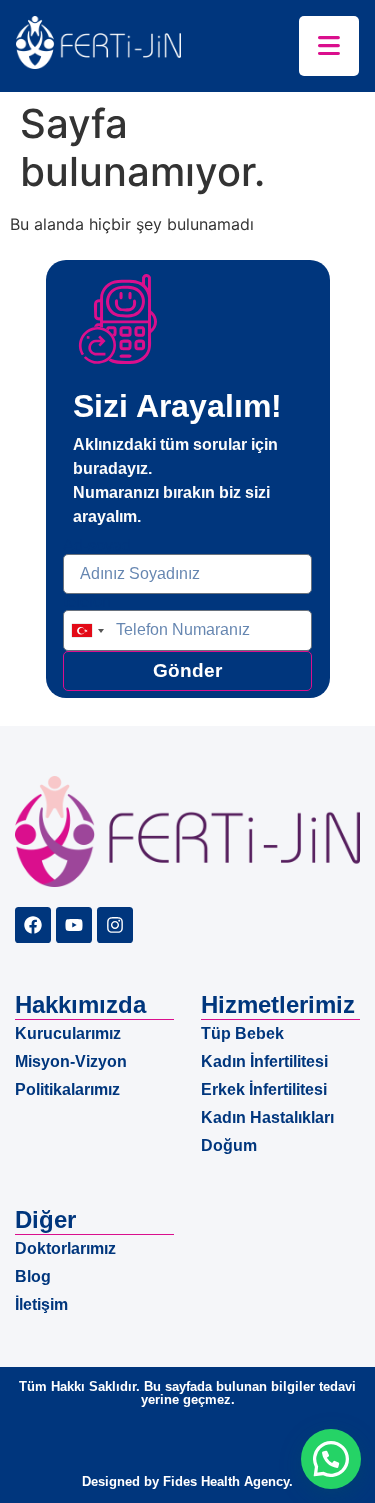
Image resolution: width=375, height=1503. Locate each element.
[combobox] (87, 630)
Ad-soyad (97, 546)
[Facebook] (33, 925)
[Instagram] (115, 925)
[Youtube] (74, 925)
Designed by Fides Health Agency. (187, 1481)
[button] (331, 1459)
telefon (87, 602)
